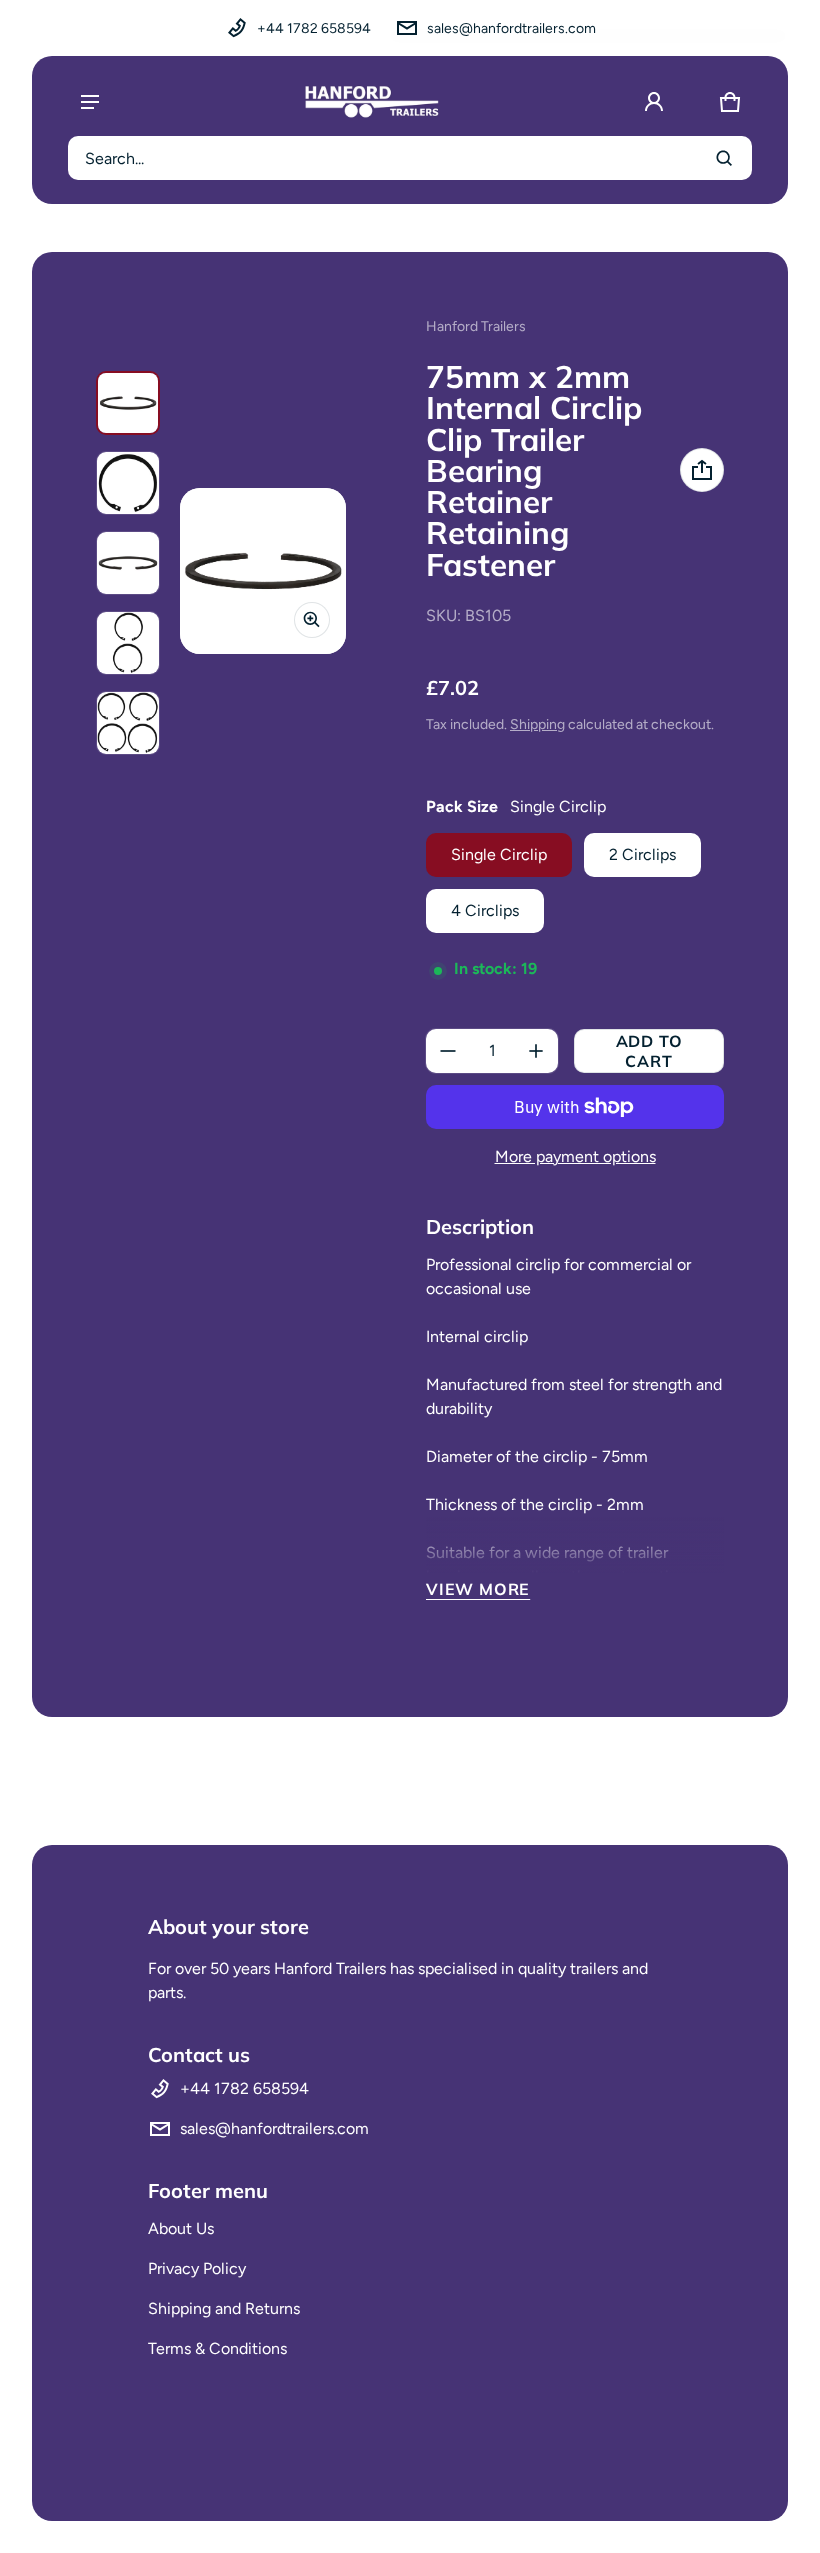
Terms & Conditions (217, 2348)
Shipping (537, 724)
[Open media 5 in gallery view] (128, 643)
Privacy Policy (197, 2268)
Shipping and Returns (224, 2308)
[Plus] (536, 1051)
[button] (730, 102)
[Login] (654, 102)
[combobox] (410, 158)
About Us (181, 2228)
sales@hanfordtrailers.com (511, 28)
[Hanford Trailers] (372, 102)
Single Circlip (499, 854)
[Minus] (448, 1051)
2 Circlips (642, 854)
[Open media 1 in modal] (263, 571)
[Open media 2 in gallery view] (128, 483)
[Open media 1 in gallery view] (128, 403)
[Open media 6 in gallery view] (128, 723)
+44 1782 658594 (314, 28)
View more (478, 1589)
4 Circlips (485, 910)
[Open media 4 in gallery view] (128, 563)
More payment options (575, 1156)
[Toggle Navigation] (90, 102)
